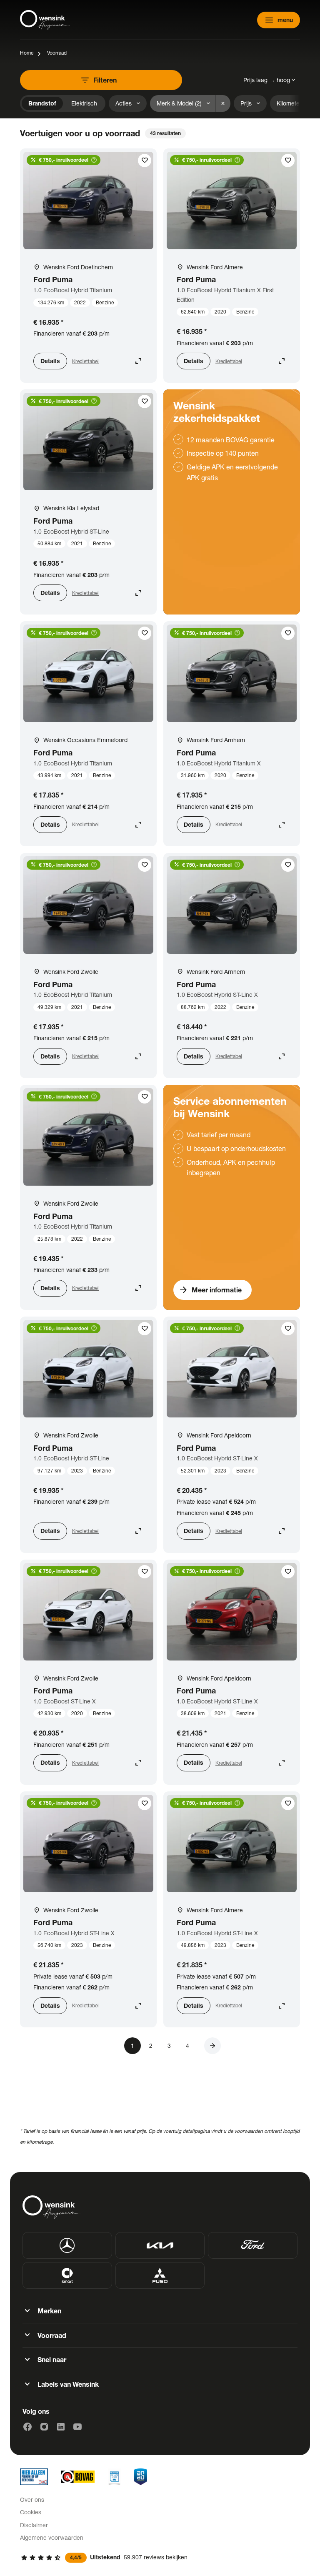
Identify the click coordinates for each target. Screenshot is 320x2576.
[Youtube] (77, 2427)
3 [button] (169, 2045)
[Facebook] (27, 2427)
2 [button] (151, 2045)
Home (27, 53)
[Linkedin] (61, 2427)
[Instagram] (44, 2427)
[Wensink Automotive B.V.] (45, 20)
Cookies (31, 2512)
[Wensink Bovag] (78, 2477)
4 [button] (187, 2045)
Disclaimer (34, 2525)
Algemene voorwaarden (52, 2537)
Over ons (32, 2499)
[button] (212, 2046)
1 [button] (132, 2045)
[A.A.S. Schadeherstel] (141, 2477)
